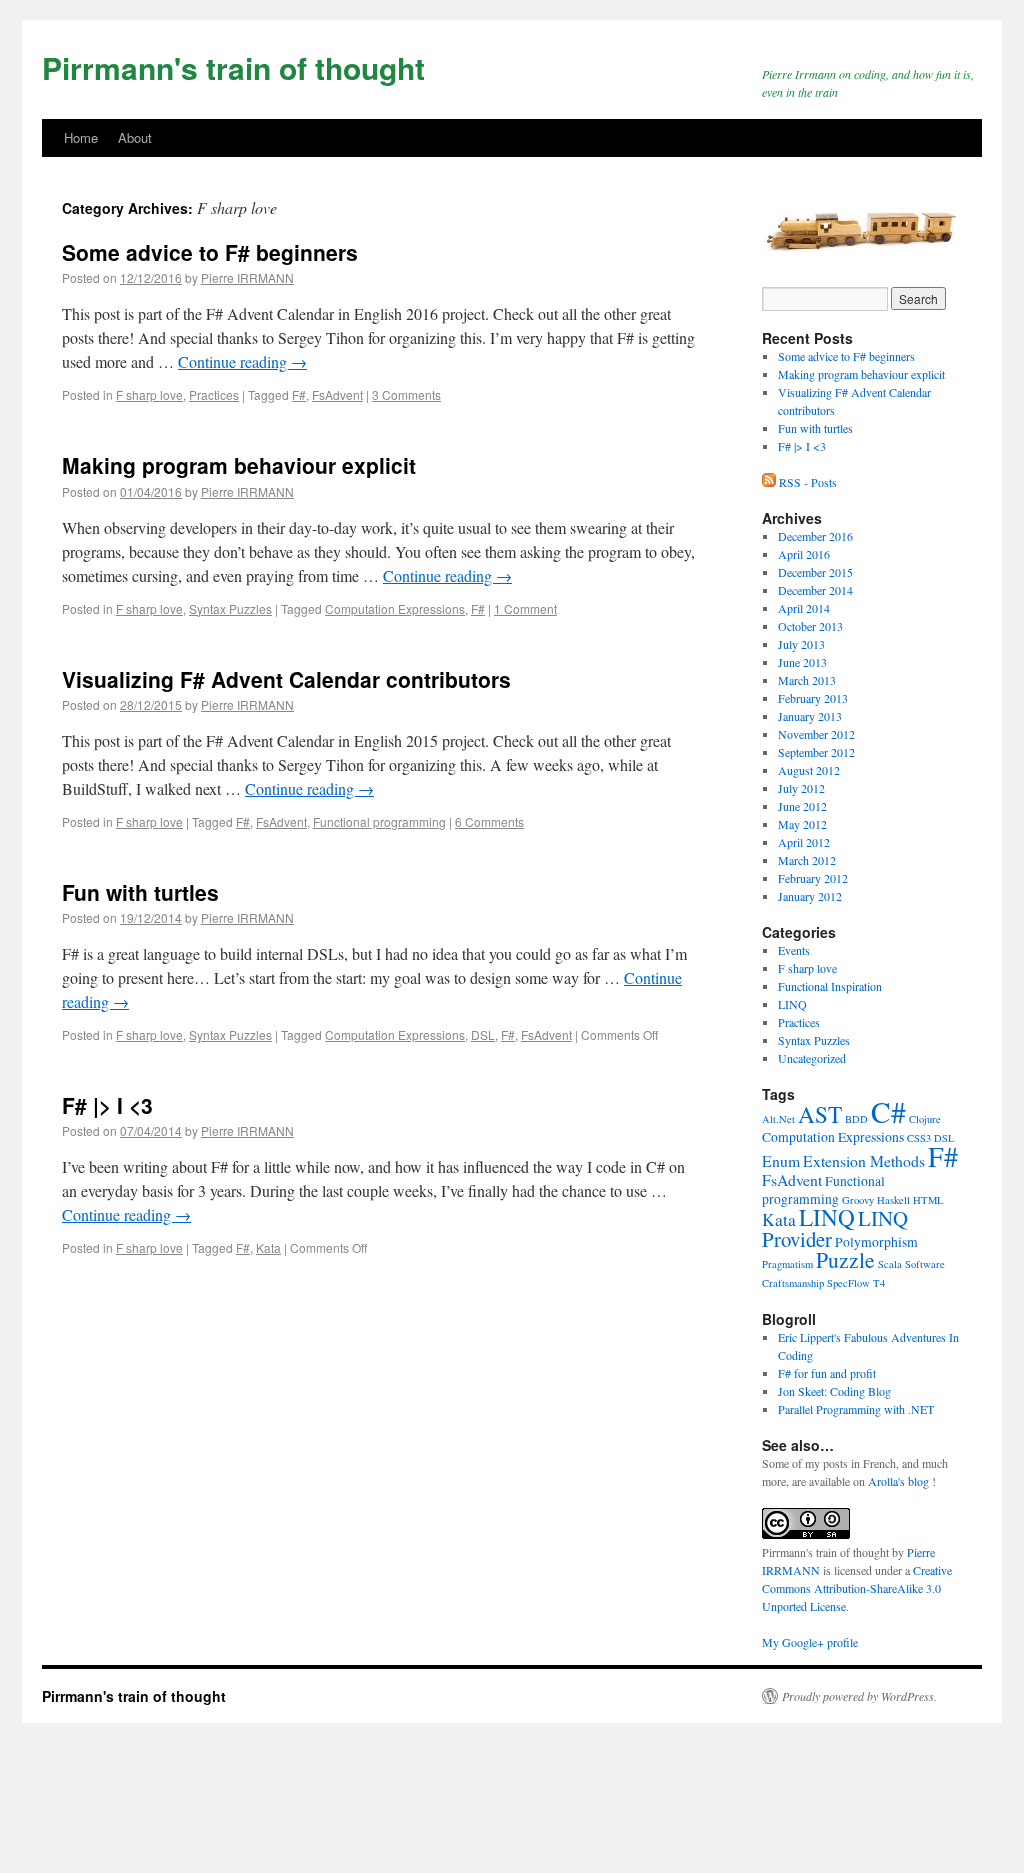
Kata (268, 1247)
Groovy (858, 1200)
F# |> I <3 (107, 1105)
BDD (856, 1119)
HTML (928, 1200)
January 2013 (810, 716)
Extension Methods (864, 1160)
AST (820, 1114)
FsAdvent (337, 394)
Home (81, 137)
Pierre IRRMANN (247, 277)
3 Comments (406, 394)
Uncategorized (812, 1058)
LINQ (792, 1004)
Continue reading (242, 361)
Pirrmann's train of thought (233, 67)
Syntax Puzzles (230, 608)
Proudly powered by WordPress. (859, 1696)
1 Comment (525, 608)
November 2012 (816, 734)
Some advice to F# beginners (210, 252)
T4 (879, 1283)
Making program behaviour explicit (239, 465)
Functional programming (379, 821)
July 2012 (801, 788)
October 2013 (810, 626)
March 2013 (807, 680)
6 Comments (489, 821)
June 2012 (802, 806)
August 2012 (809, 770)
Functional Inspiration (830, 986)
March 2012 (807, 860)
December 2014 (815, 590)
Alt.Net (778, 1119)
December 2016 (815, 536)
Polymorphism (876, 1242)
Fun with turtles (140, 892)
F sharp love (149, 394)
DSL (483, 1034)
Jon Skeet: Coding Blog (834, 1391)
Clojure (925, 1119)
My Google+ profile (810, 1642)
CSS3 (919, 1138)
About (135, 137)
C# (888, 1111)
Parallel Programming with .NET (856, 1409)
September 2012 (816, 752)
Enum (781, 1160)
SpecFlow (848, 1283)
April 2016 (804, 554)
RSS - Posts (808, 482)
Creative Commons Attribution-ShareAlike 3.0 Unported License (857, 1588)
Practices (214, 394)
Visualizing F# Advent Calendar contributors (286, 679)
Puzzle (845, 1259)
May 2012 (802, 824)
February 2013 (813, 698)
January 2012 (810, 896)
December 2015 (815, 572)
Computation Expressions (395, 608)
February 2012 (813, 878)
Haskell (893, 1200)
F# (299, 394)
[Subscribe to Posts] (770, 482)
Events (794, 950)
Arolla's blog (898, 1481)
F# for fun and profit (827, 1373)
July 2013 (801, 644)
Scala (890, 1264)
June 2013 (802, 662)
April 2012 (804, 842)
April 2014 (804, 608)
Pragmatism (787, 1264)
